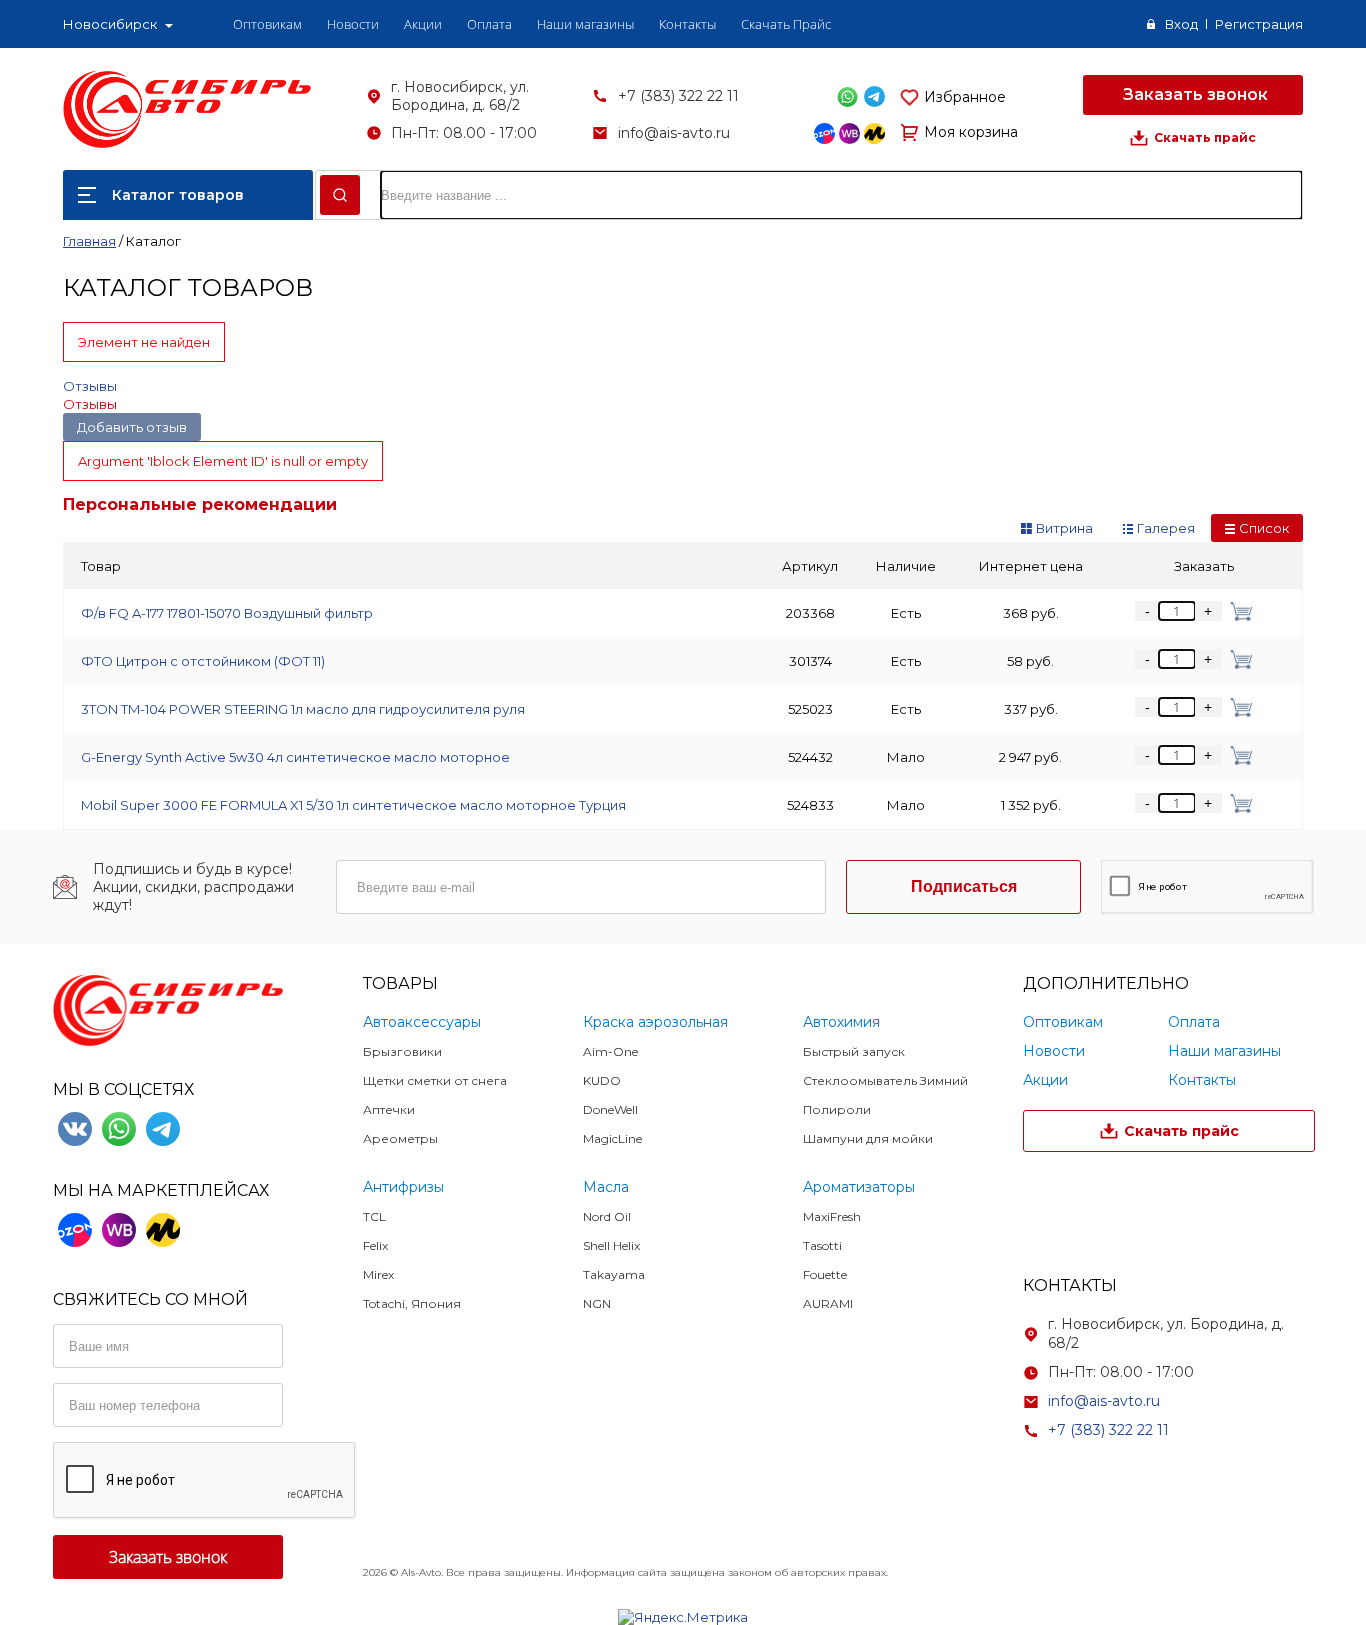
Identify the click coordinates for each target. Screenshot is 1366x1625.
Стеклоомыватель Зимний (885, 1080)
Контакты (687, 24)
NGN (597, 1303)
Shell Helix (611, 1245)
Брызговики (402, 1051)
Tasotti (822, 1245)
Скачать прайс (1205, 137)
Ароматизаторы (859, 1187)
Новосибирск (110, 24)
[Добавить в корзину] (1237, 611)
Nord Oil (607, 1216)
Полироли (837, 1109)
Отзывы (90, 386)
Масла (606, 1187)
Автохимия (841, 1022)
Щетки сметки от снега (435, 1080)
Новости (353, 24)
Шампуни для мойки (868, 1138)
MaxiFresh (832, 1216)
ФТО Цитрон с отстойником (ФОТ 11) (203, 661)
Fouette (825, 1274)
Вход (1181, 24)
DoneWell (610, 1109)
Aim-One (610, 1051)
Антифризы (403, 1187)
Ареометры (400, 1138)
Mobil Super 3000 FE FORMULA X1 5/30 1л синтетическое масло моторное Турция (353, 805)
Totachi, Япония (412, 1303)
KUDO (602, 1080)
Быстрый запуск (854, 1051)
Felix (375, 1245)
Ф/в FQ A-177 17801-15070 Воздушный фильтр (227, 613)
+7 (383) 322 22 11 (678, 96)
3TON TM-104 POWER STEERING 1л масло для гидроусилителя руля (303, 709)
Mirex (378, 1274)
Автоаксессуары (422, 1022)
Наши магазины (585, 24)
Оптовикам (267, 24)
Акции (423, 24)
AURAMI (828, 1303)
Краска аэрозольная (655, 1022)
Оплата (489, 24)
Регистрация (1259, 24)
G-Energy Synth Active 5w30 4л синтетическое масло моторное (295, 757)
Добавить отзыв (132, 427)
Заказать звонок (1193, 94)
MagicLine (612, 1138)
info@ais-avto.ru (674, 133)
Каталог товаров (178, 195)
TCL (374, 1216)
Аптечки (389, 1109)
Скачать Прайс (786, 24)
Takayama (614, 1274)
